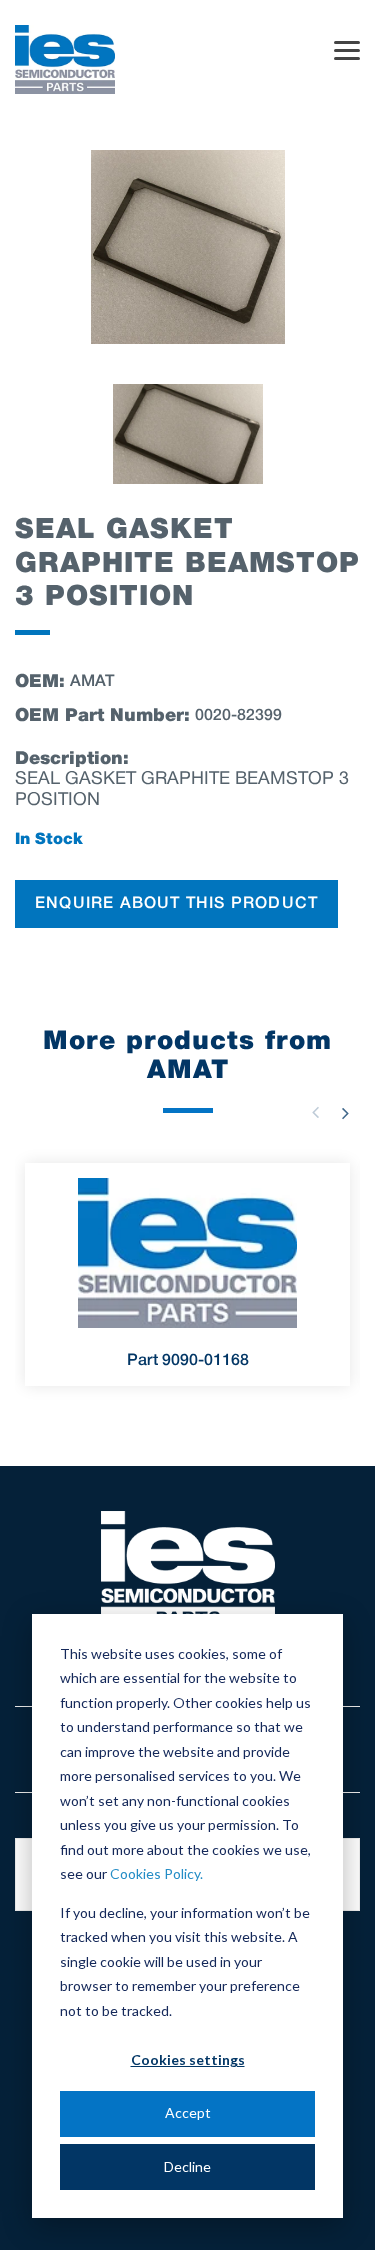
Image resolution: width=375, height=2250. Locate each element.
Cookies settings (188, 2059)
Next (345, 1113)
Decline (187, 2166)
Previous (315, 1113)
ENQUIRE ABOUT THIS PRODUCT (176, 904)
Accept (188, 2112)
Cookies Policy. (156, 1873)
